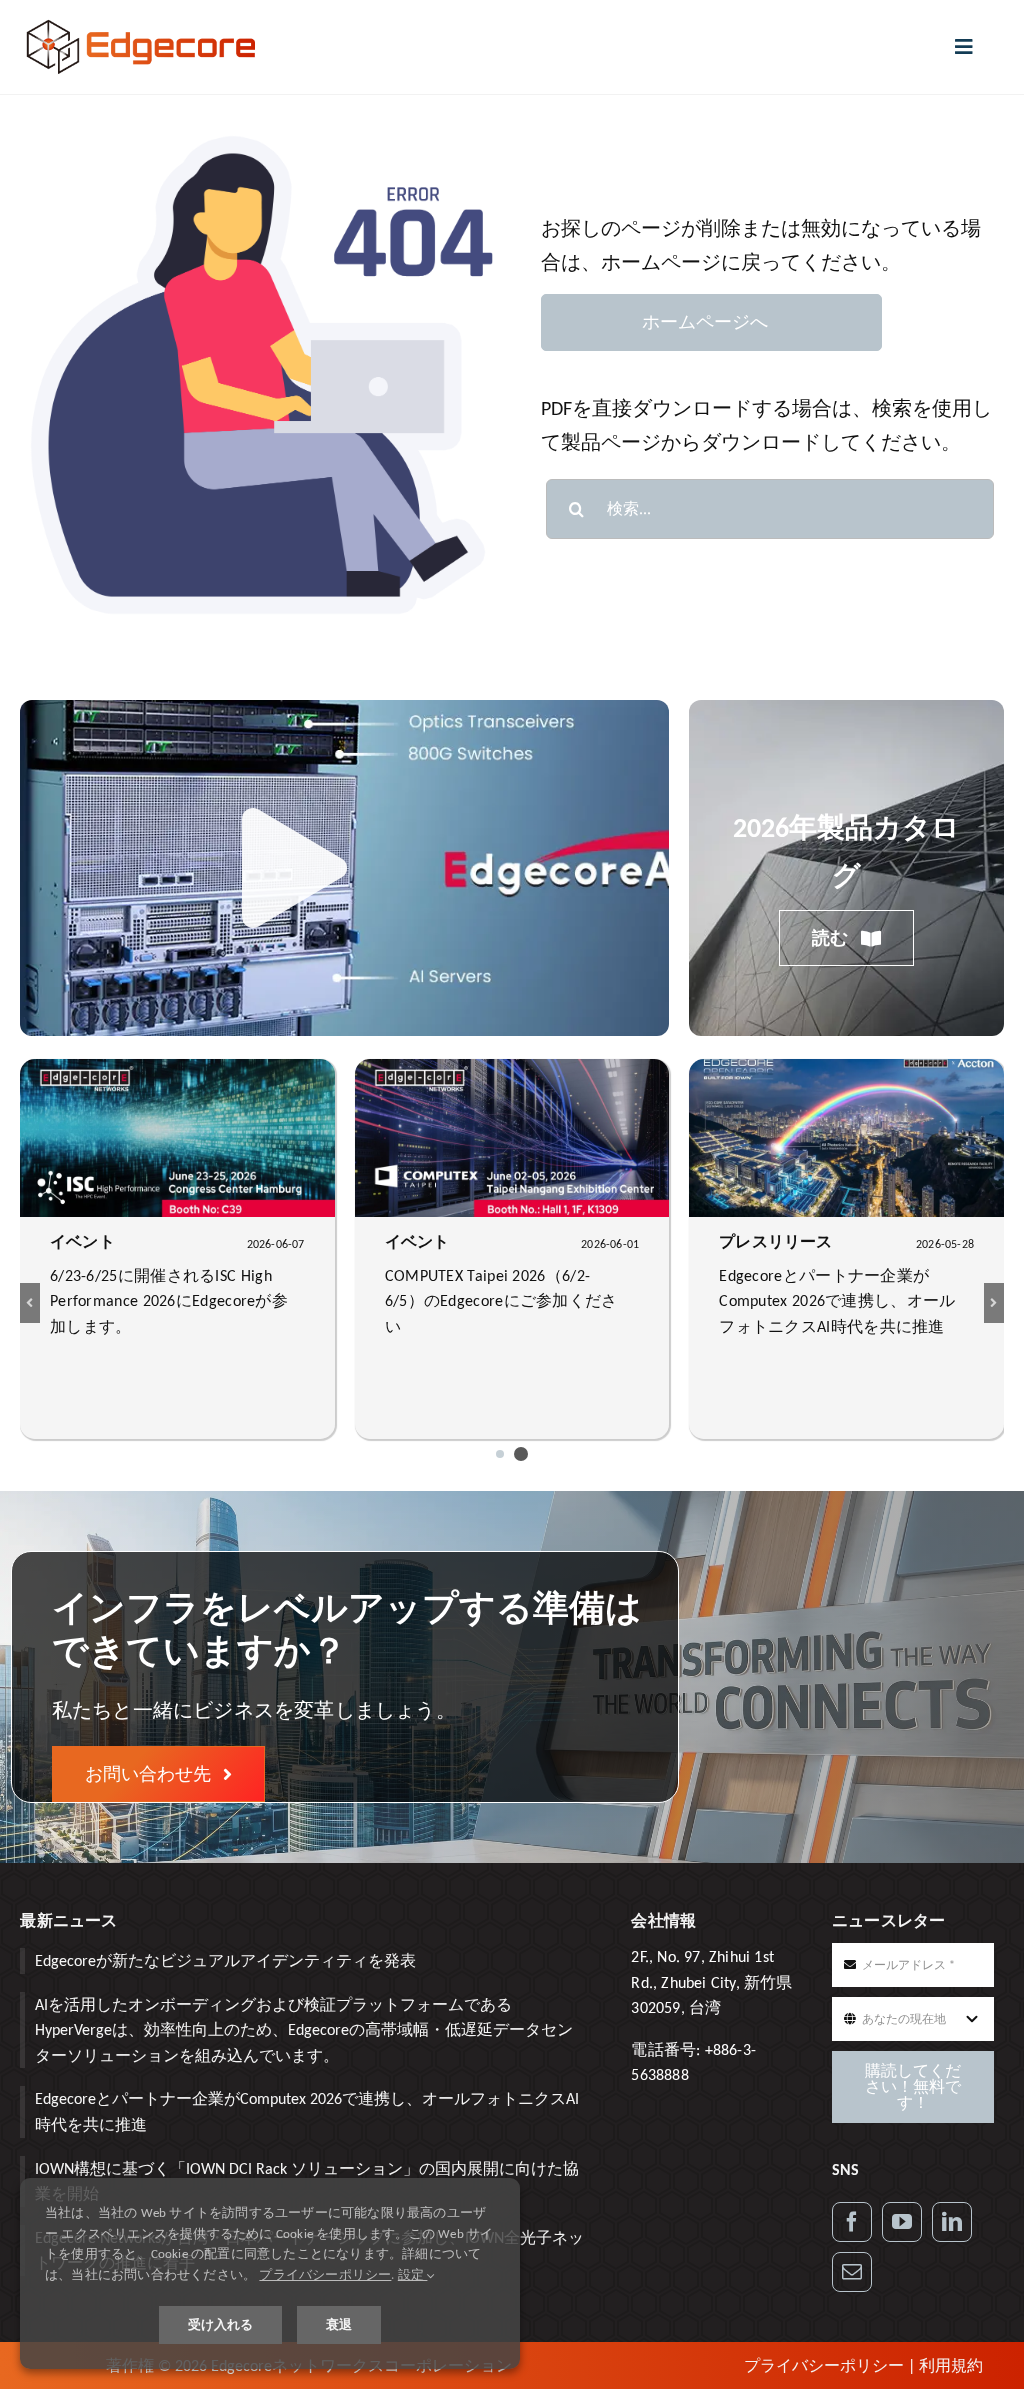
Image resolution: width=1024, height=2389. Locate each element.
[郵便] (852, 2272)
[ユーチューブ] (902, 2222)
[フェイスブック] (852, 2222)
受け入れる (220, 2324)
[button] (500, 1454)
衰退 (339, 2324)
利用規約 (951, 2365)
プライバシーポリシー (824, 2365)
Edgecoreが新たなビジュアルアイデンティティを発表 (225, 1960)
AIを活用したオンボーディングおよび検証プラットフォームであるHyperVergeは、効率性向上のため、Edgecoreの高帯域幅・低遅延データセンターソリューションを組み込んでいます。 (304, 2030)
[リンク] (952, 2222)
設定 (413, 2274)
